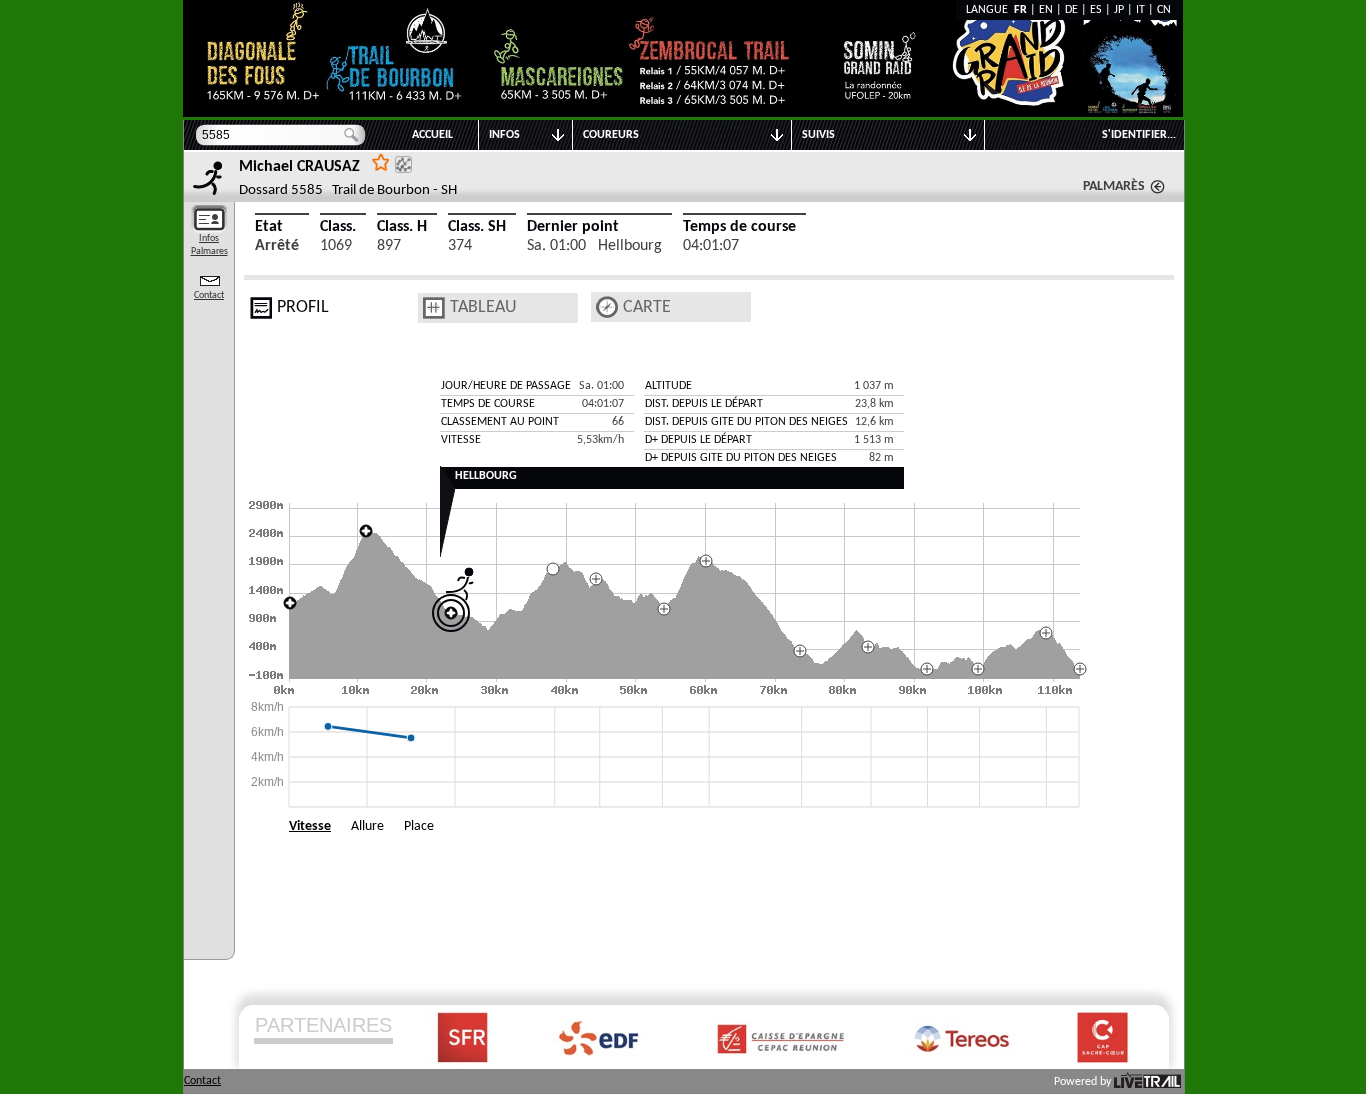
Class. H (402, 227)
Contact (209, 295)
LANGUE (990, 10)
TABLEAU (483, 307)
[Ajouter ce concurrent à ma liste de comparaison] (403, 164)
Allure (367, 826)
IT (1140, 10)
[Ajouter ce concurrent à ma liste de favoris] (381, 161)
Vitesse (310, 826)
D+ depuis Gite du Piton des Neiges (741, 458)
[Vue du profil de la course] (261, 308)
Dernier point (573, 227)
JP (1119, 10)
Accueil (432, 135)
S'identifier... (1139, 135)
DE (1071, 10)
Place (419, 826)
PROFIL (303, 307)
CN (1164, 10)
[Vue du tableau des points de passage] (434, 308)
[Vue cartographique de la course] (607, 307)
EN (1046, 10)
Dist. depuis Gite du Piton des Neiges (746, 422)
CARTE (647, 307)
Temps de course (739, 227)
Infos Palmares (209, 245)
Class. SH (477, 227)
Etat (269, 227)
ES (1096, 10)
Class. (338, 227)
